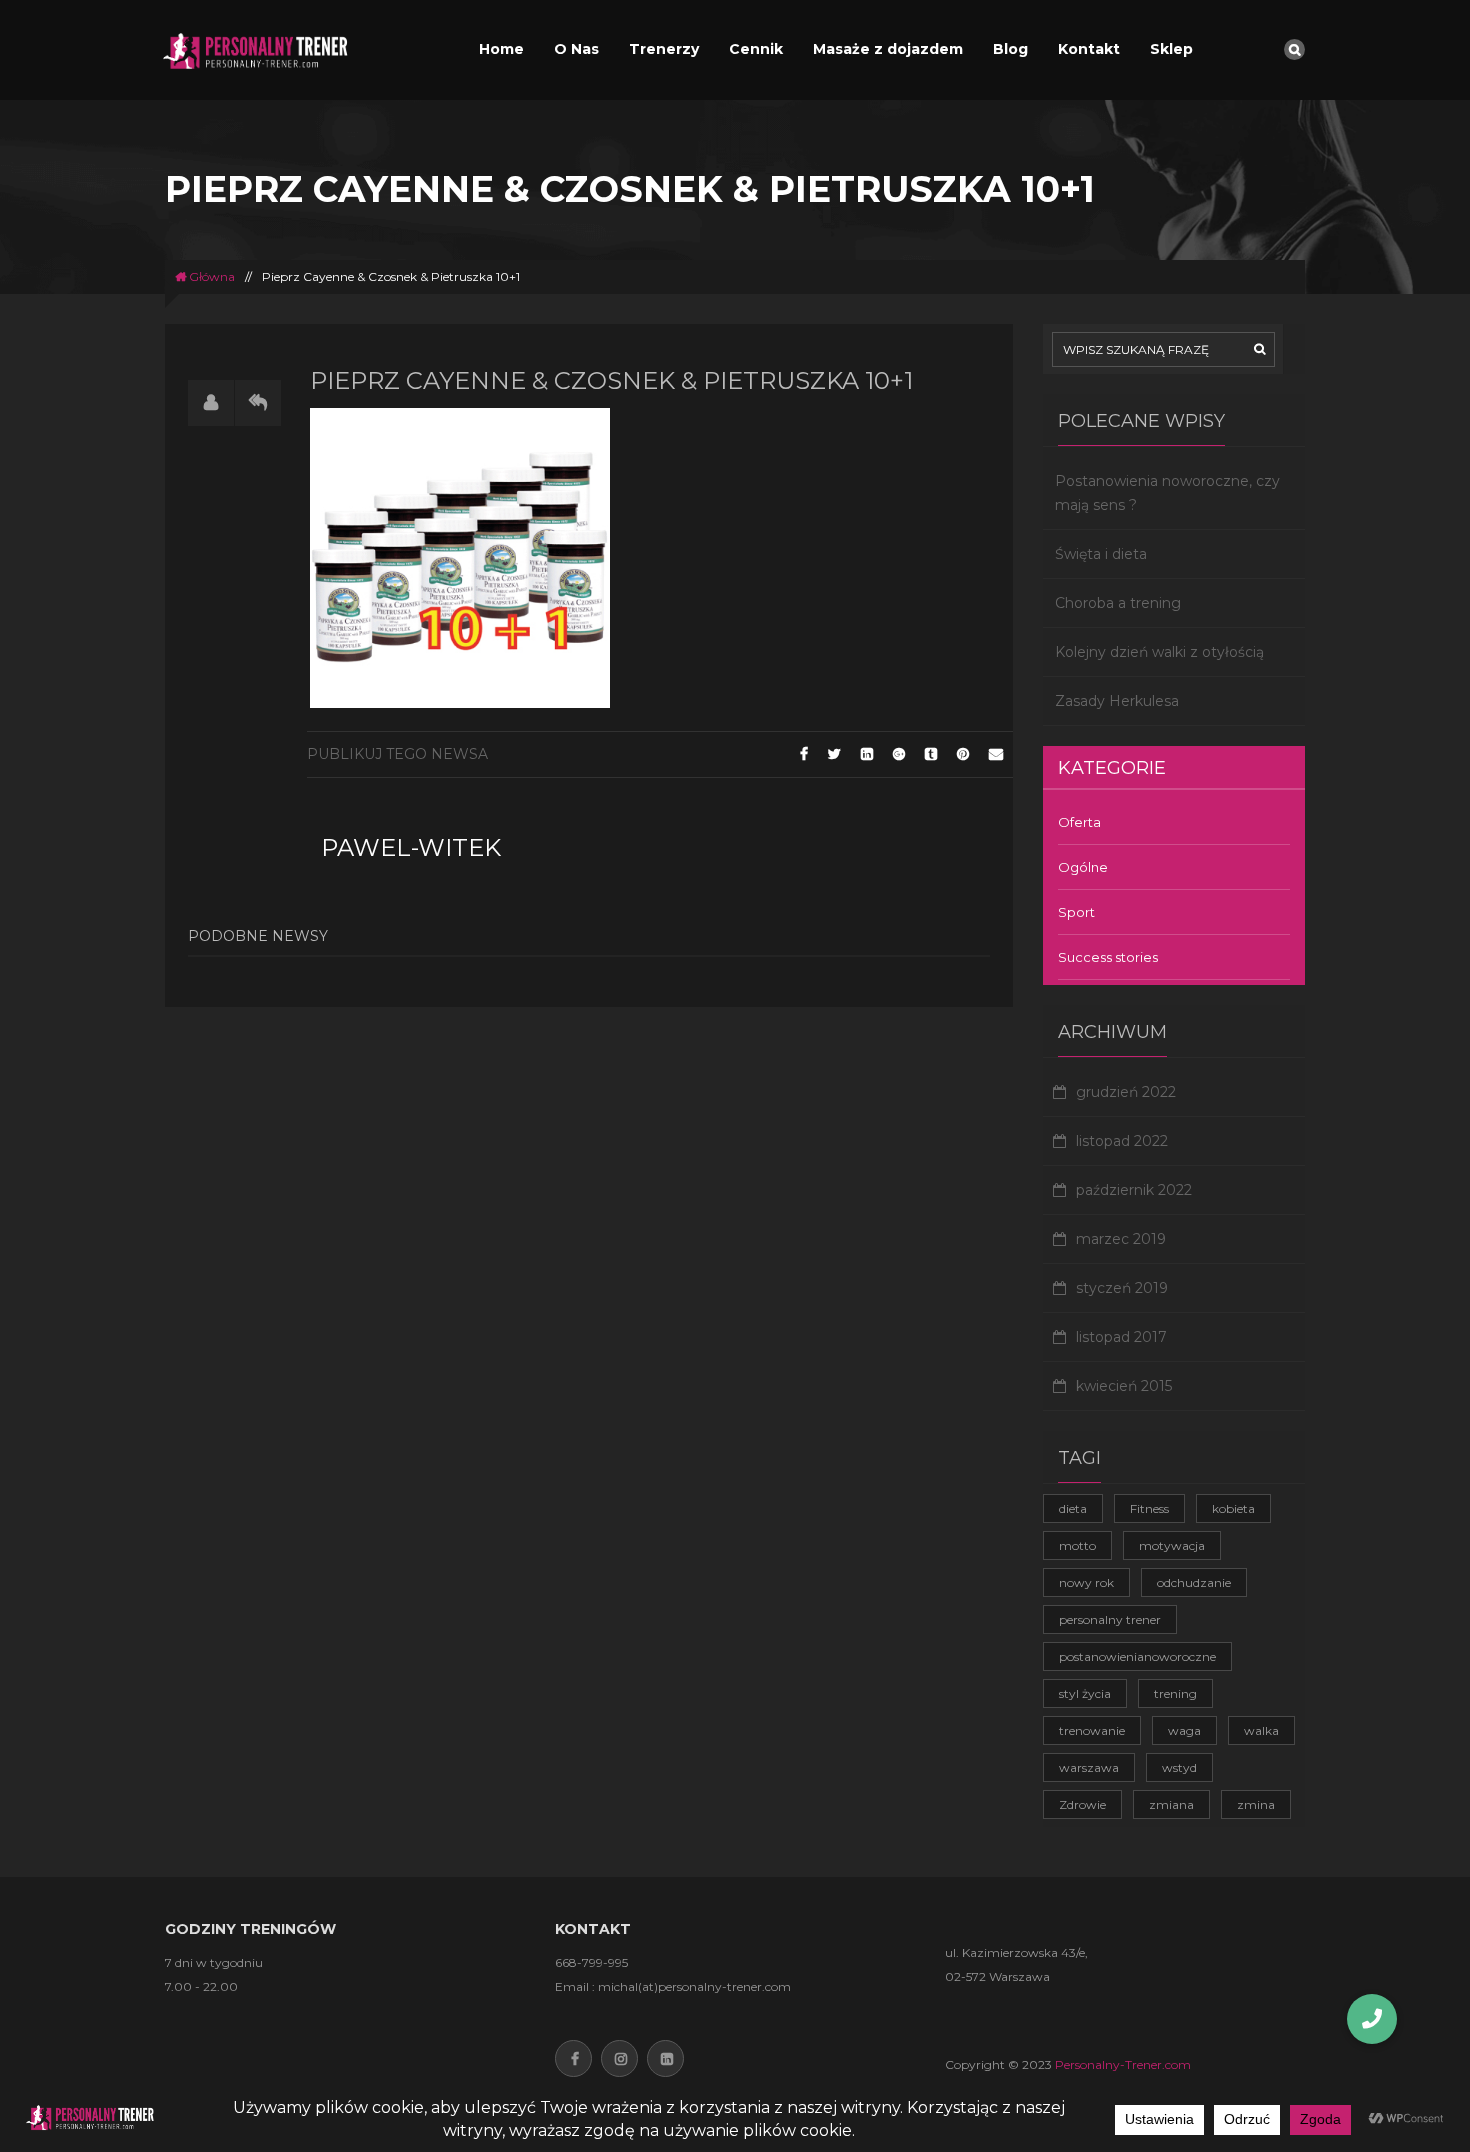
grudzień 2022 (1126, 1092)
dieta (1073, 1508)
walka (1261, 1730)
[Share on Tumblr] (931, 754)
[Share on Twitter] (834, 754)
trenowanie (1092, 1730)
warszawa (1089, 1767)
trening (1175, 1693)
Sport (1076, 912)
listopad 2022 (1122, 1141)
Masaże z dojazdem (888, 49)
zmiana (1171, 1804)
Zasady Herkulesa (1117, 701)
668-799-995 (591, 1962)
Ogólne (1083, 867)
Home (501, 49)
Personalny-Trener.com (1123, 2064)
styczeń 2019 (1122, 1288)
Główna (210, 276)
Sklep (1171, 49)
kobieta (1233, 1508)
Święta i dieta (1101, 554)
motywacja (1172, 1545)
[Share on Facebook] (804, 754)
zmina (1256, 1804)
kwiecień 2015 (1124, 1386)
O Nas (576, 49)
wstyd (1179, 1767)
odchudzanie (1194, 1582)
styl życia (1085, 1693)
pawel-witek (411, 847)
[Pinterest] (963, 754)
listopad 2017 (1121, 1337)
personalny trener (1110, 1619)
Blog (1010, 49)
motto (1077, 1545)
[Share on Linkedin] (867, 754)
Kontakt (1089, 49)
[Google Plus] (899, 754)
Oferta (1079, 822)
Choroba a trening (1118, 603)
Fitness (1149, 1508)
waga (1184, 1730)
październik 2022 (1134, 1190)
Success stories (1108, 957)
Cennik (756, 49)
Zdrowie (1082, 1804)
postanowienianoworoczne (1137, 1656)
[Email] (996, 754)
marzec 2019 (1121, 1239)
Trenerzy (664, 49)
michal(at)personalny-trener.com (694, 1986)
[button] (1372, 2019)
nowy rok (1086, 1582)
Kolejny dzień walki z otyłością (1159, 652)
